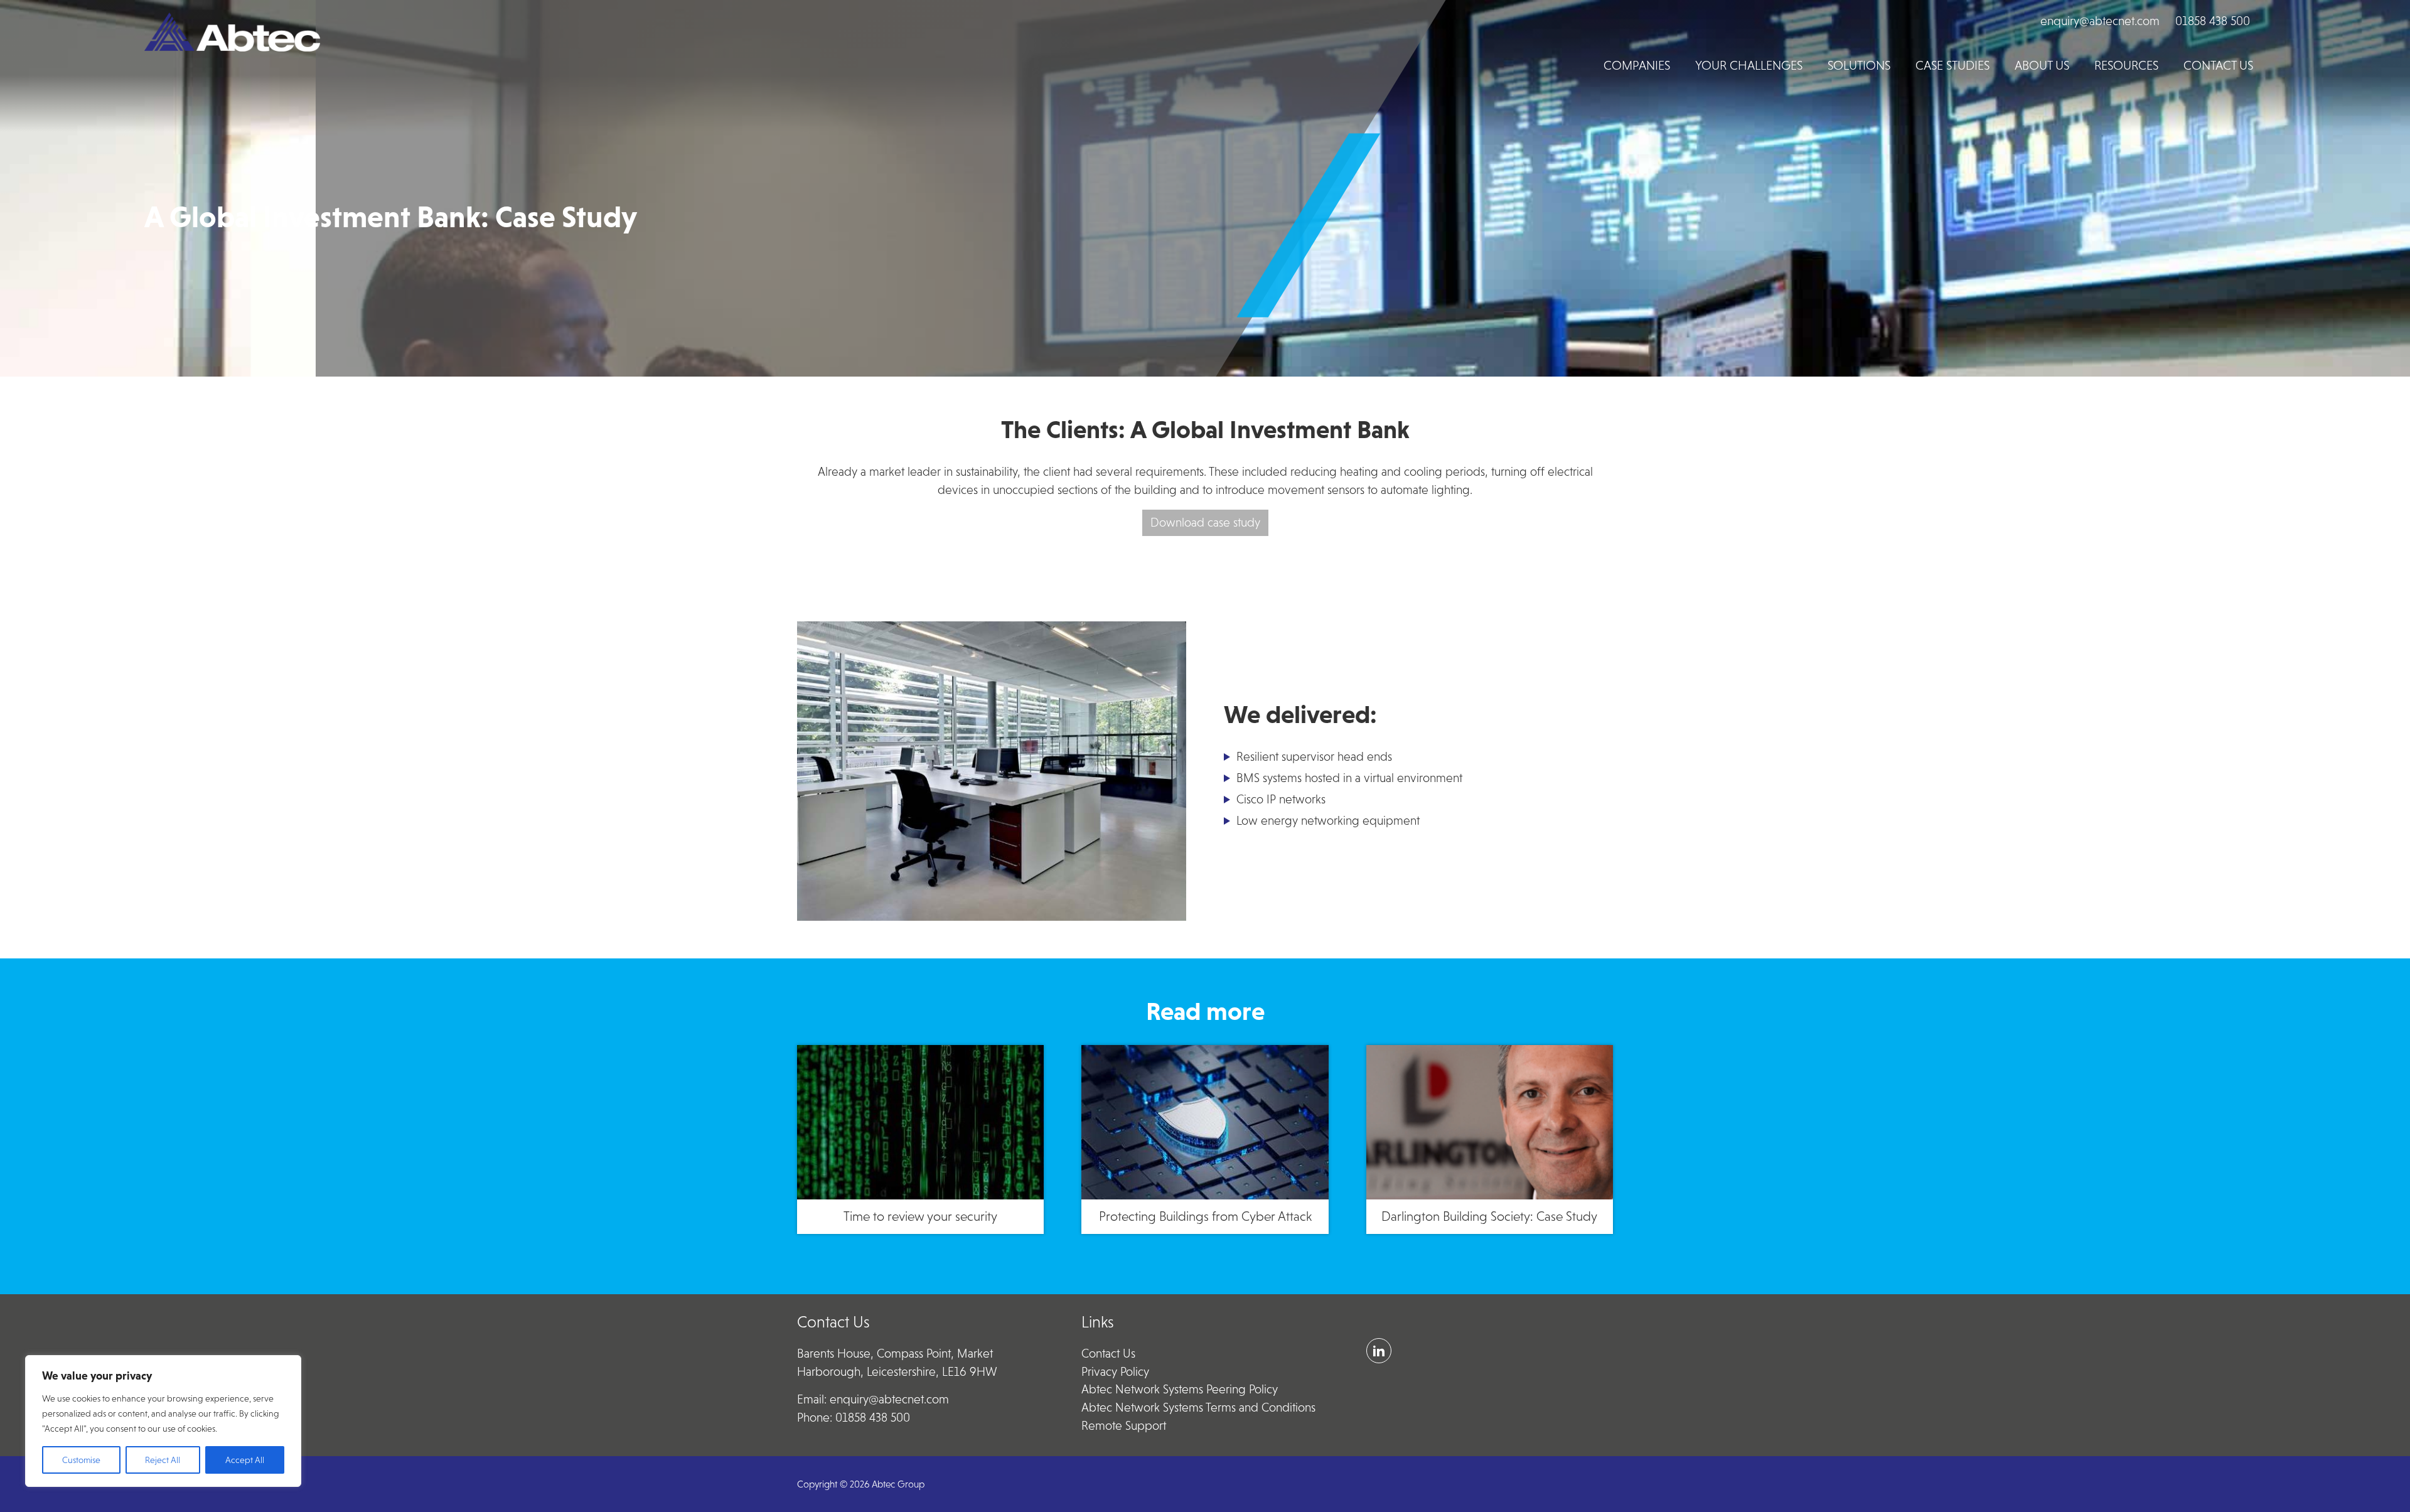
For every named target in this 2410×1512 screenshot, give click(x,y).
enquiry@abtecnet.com (2100, 21)
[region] (163, 1421)
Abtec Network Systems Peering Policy (1180, 1389)
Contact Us (1108, 1354)
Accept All (245, 1460)
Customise (81, 1460)
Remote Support (1124, 1426)
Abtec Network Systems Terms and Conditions (1198, 1407)
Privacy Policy (1115, 1372)
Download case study (1205, 523)
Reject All (163, 1460)
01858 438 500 (2213, 21)
